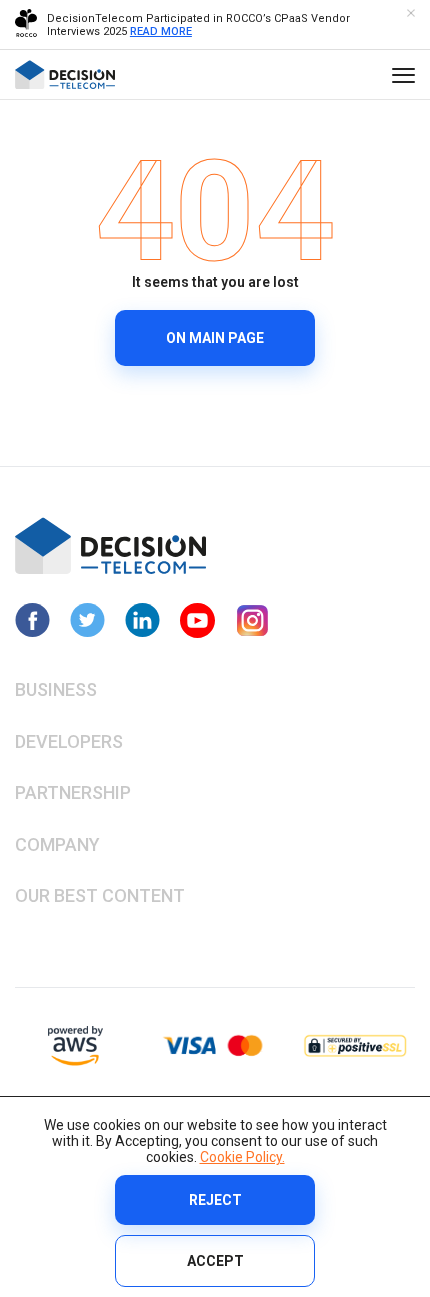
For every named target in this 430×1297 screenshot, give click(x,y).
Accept (215, 1261)
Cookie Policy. (242, 1157)
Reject (215, 1200)
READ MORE (161, 31)
